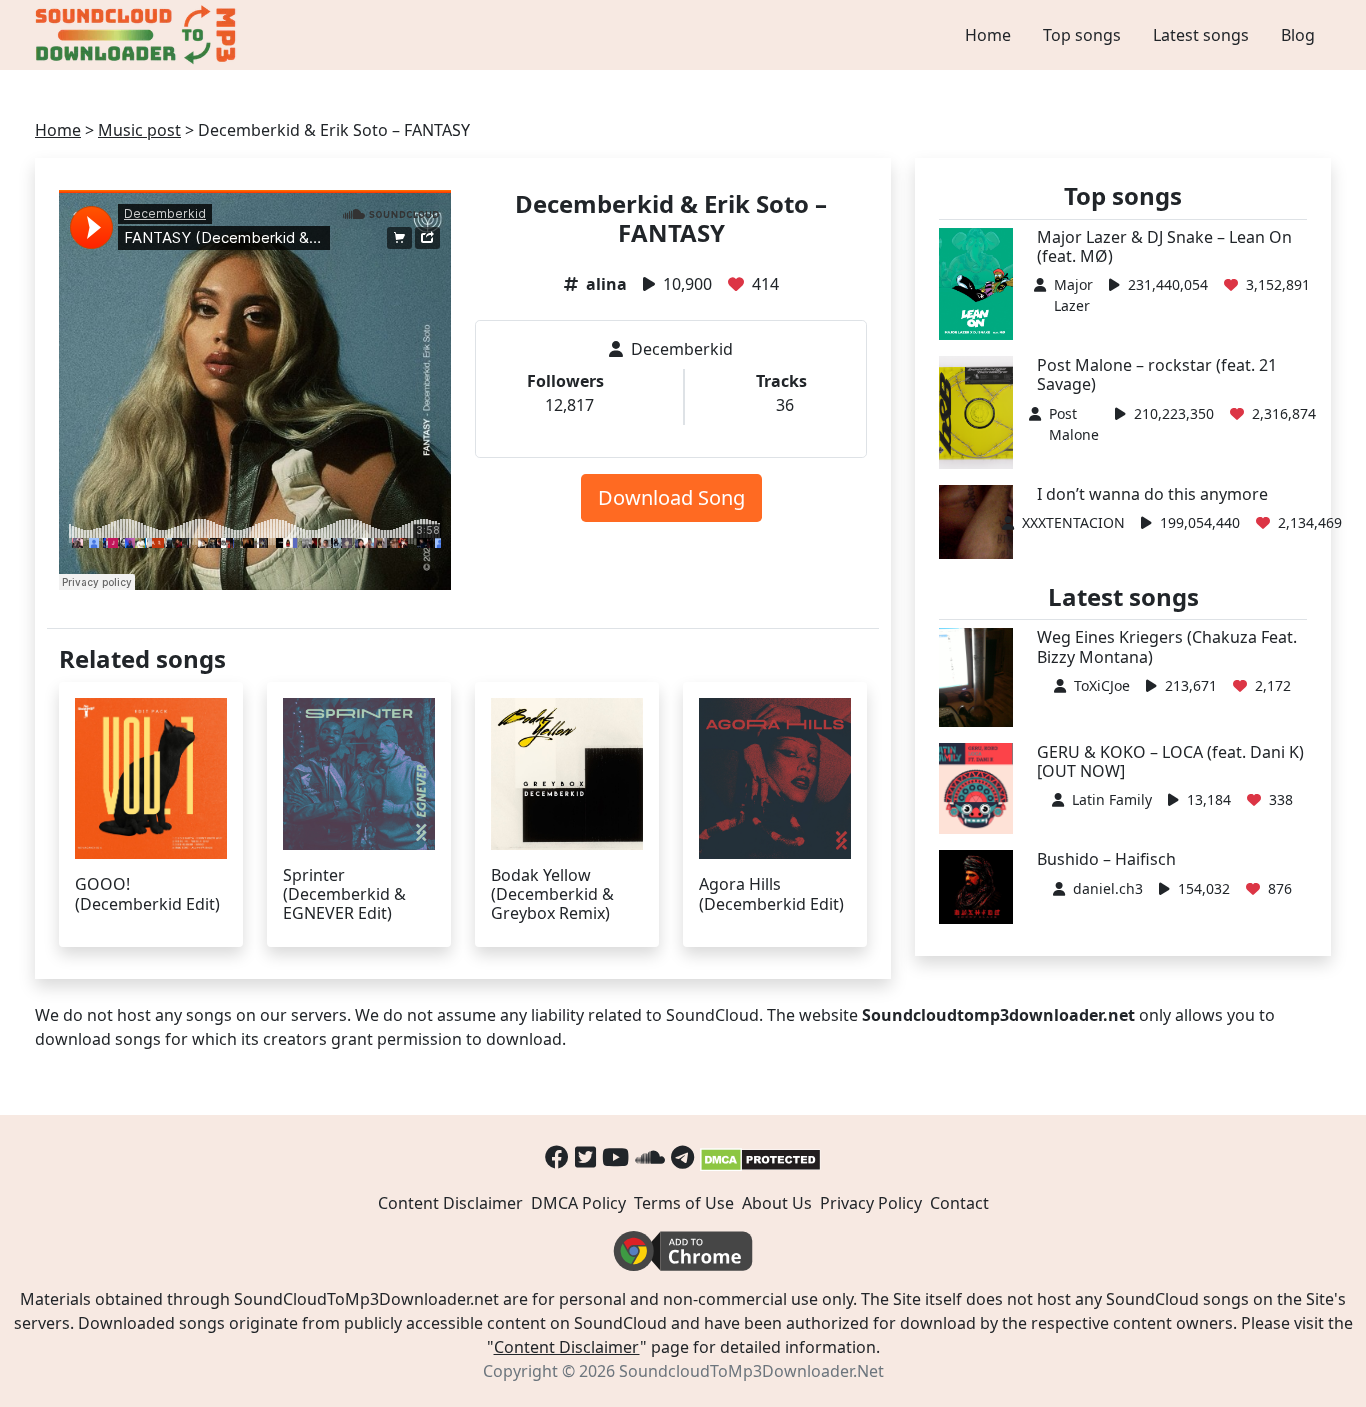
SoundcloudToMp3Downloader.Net (751, 1371)
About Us (777, 1203)
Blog (1298, 35)
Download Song (671, 497)
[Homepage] (138, 35)
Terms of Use (684, 1203)
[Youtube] (615, 1156)
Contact (959, 1203)
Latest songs (1201, 35)
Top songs (1082, 35)
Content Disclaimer (450, 1203)
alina (606, 284)
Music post (139, 130)
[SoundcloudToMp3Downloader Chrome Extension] (683, 1250)
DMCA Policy (578, 1203)
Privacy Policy (871, 1203)
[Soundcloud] (650, 1156)
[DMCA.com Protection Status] (760, 1156)
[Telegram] (682, 1156)
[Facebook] (557, 1156)
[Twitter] (585, 1156)
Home (988, 35)
